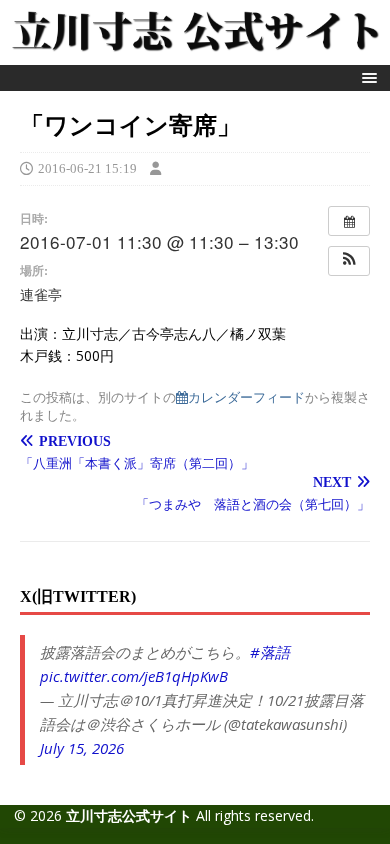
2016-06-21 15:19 (87, 168)
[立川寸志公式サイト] (195, 53)
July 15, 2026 (82, 748)
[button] (366, 77)
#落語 (270, 652)
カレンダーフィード (246, 396)
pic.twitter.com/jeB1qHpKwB (134, 676)
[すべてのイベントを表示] (349, 221)
